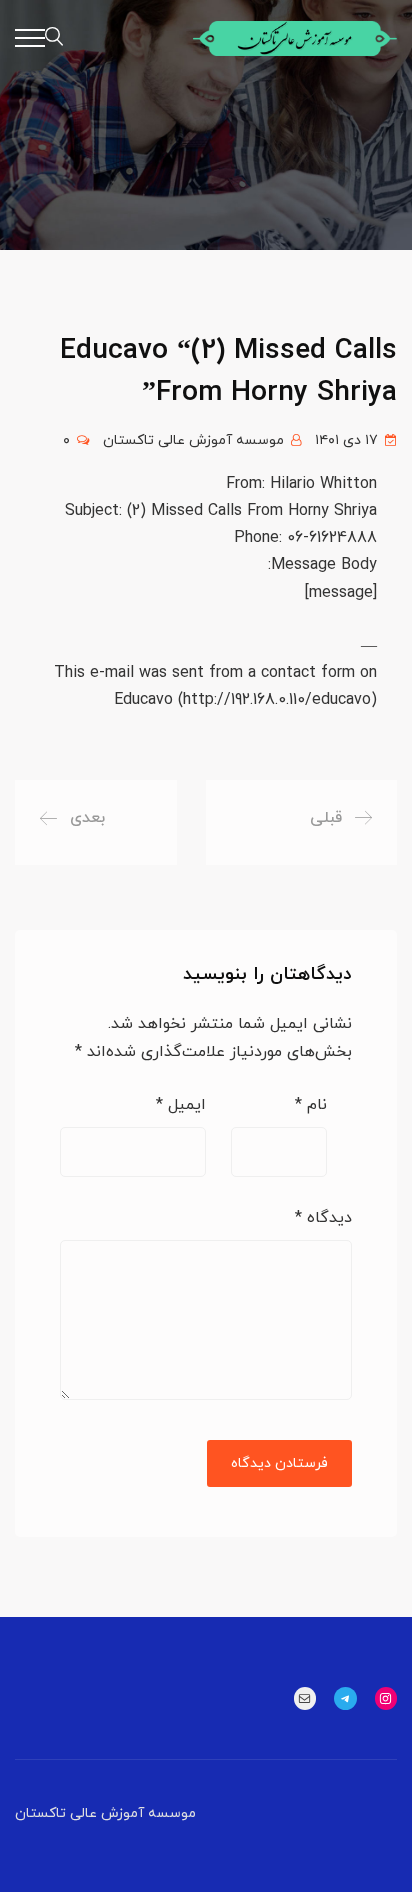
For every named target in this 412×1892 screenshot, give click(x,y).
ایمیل (181, 1105)
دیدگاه (323, 1218)
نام (311, 1105)
